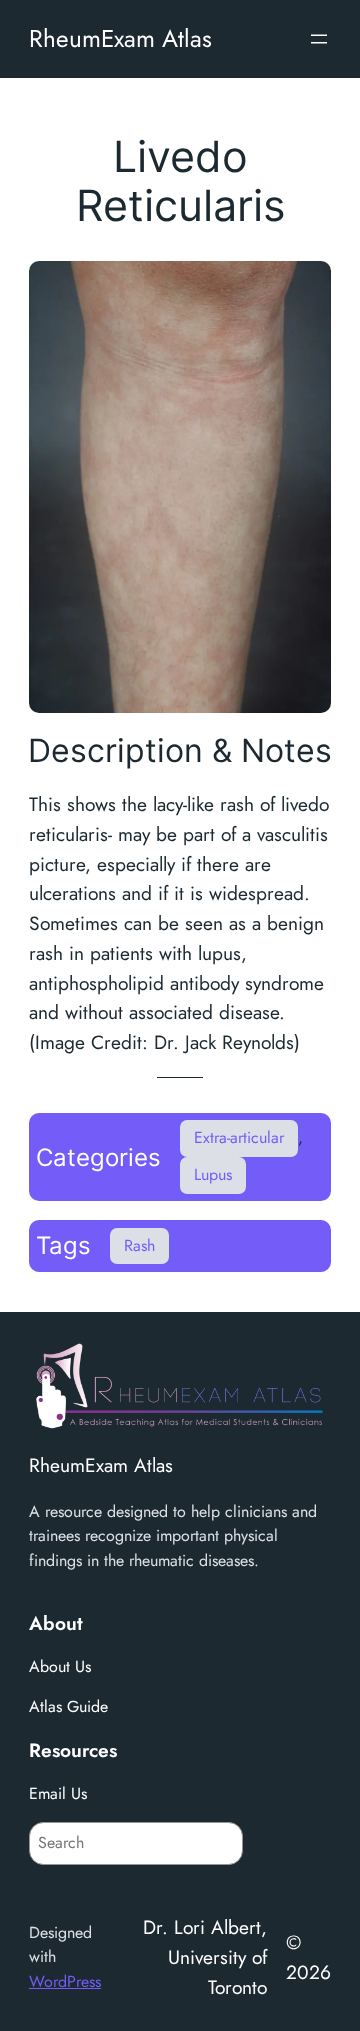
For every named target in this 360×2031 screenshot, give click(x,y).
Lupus (213, 1174)
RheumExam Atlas (120, 38)
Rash (139, 1245)
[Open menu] (319, 39)
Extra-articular (239, 1137)
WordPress (65, 1981)
